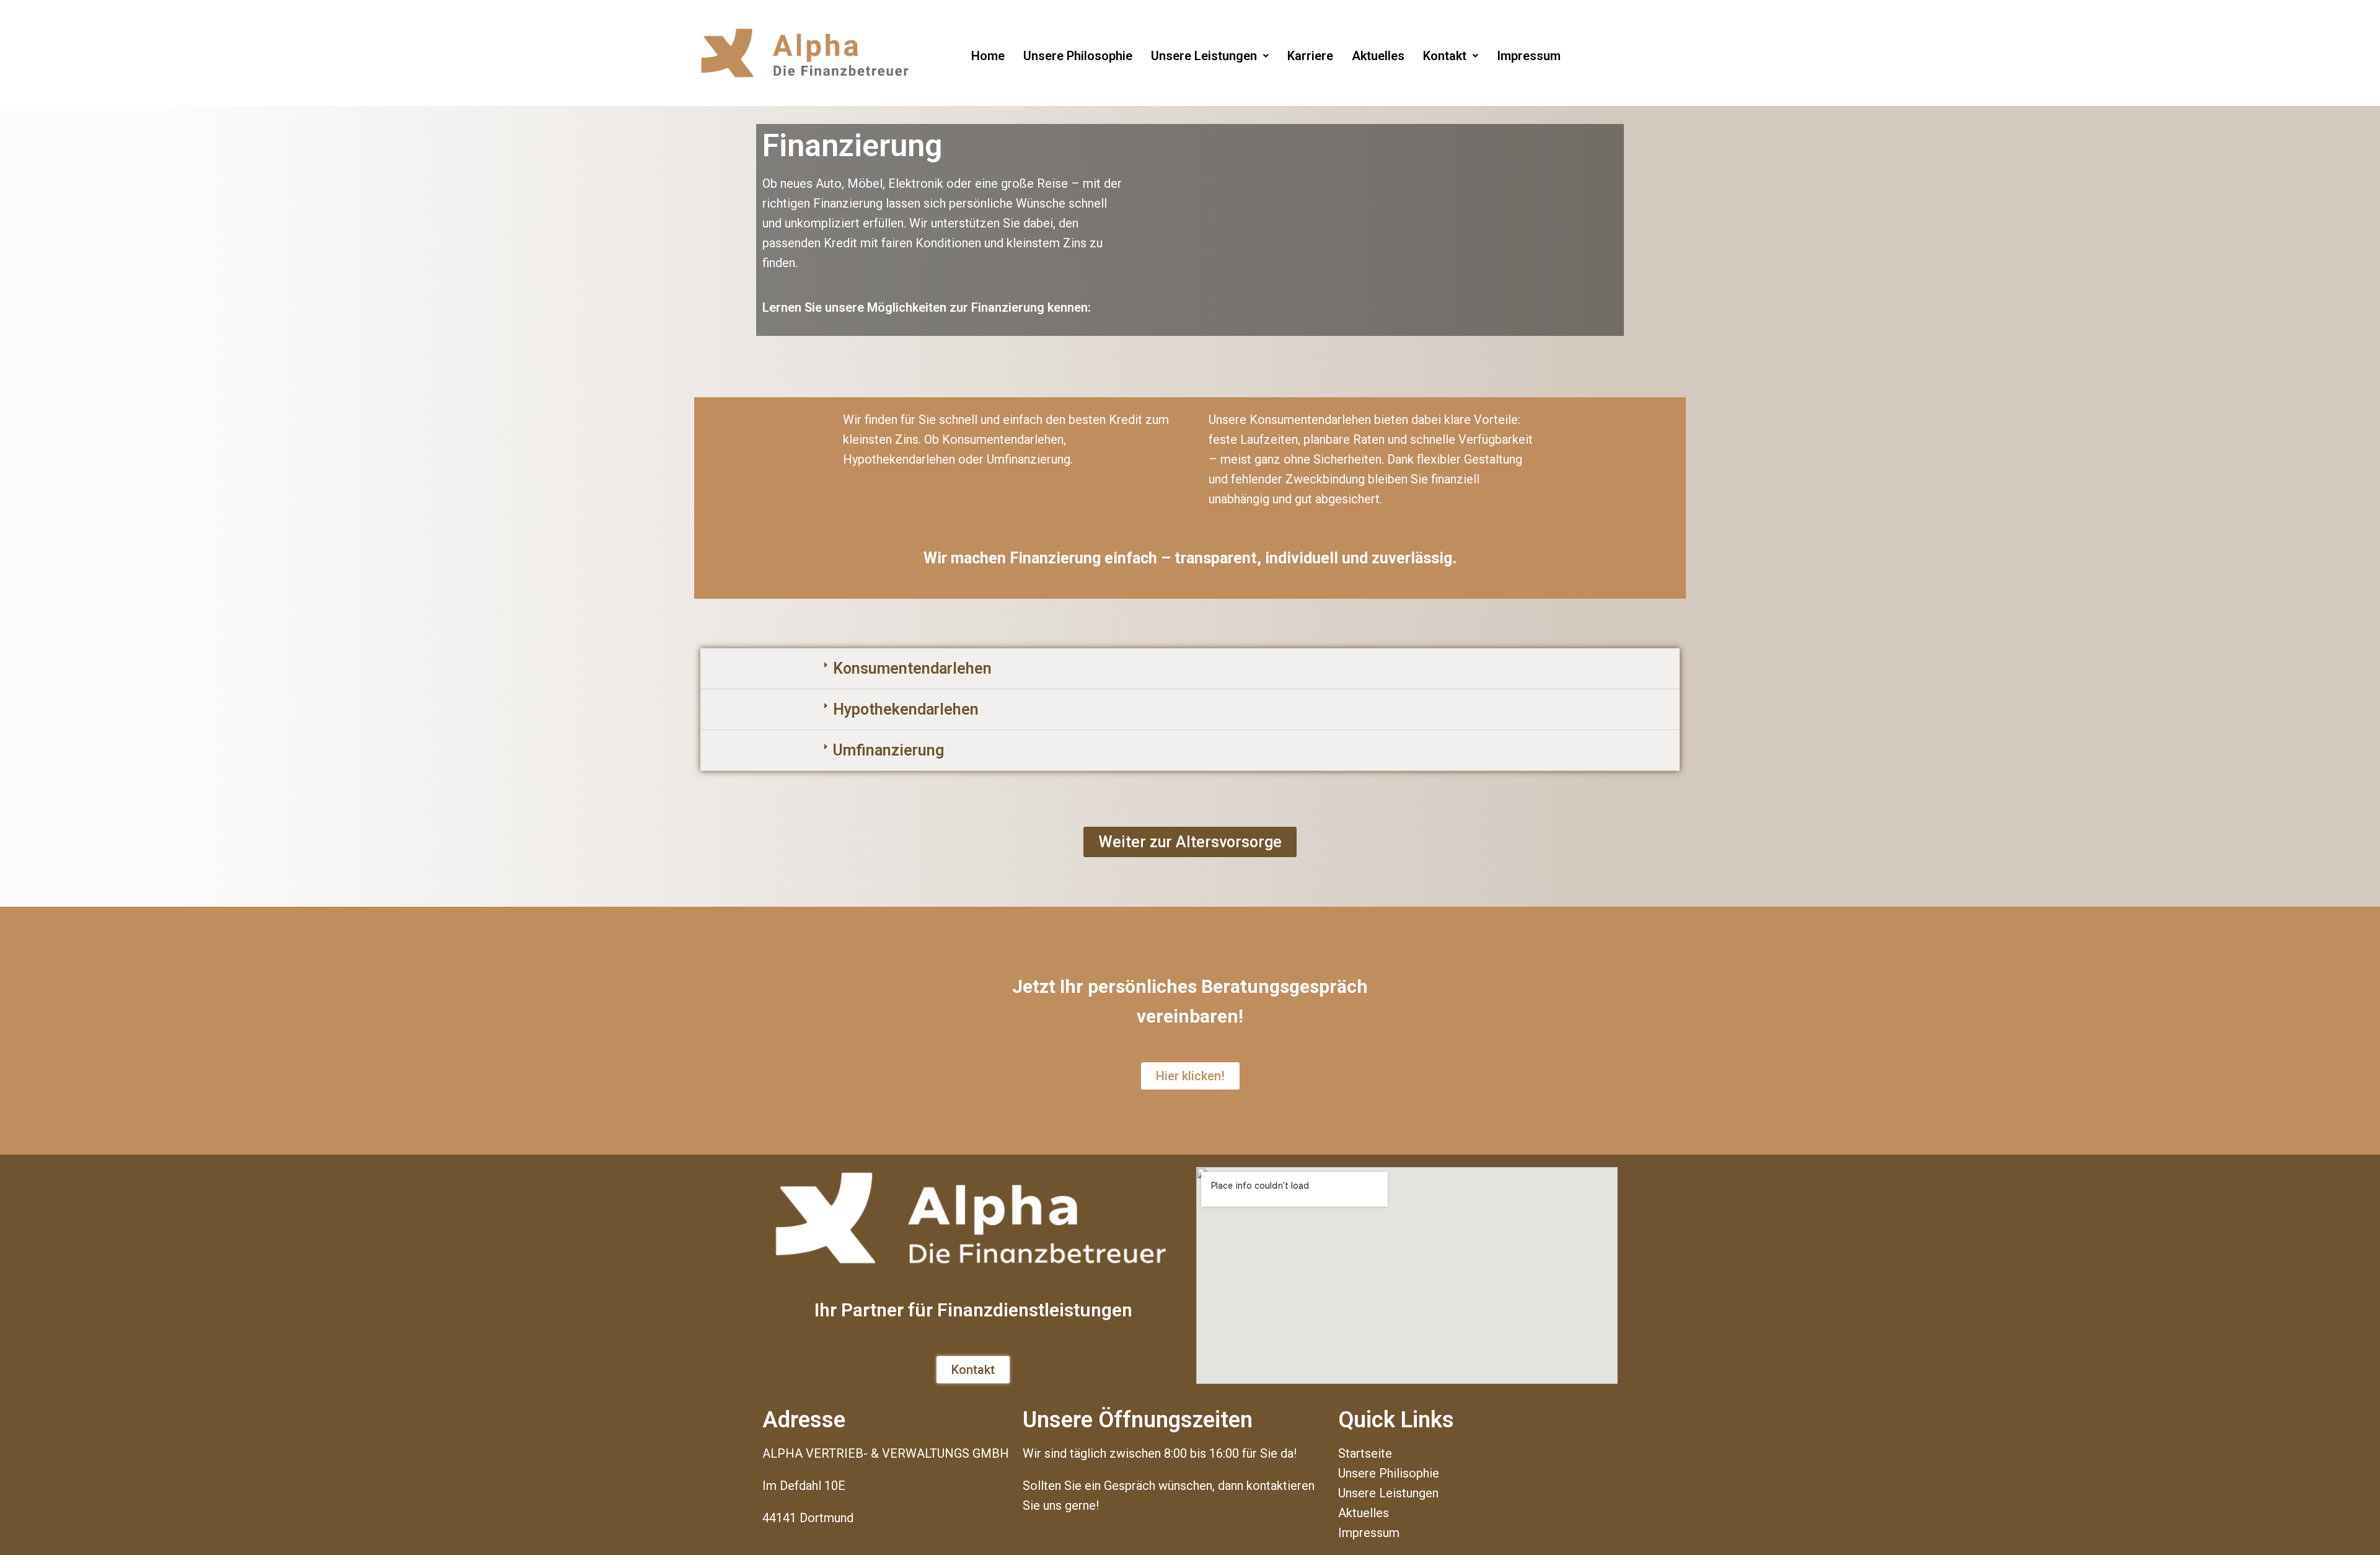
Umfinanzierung (888, 750)
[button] (1190, 842)
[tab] (1190, 669)
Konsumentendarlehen (912, 668)
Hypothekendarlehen (906, 709)
